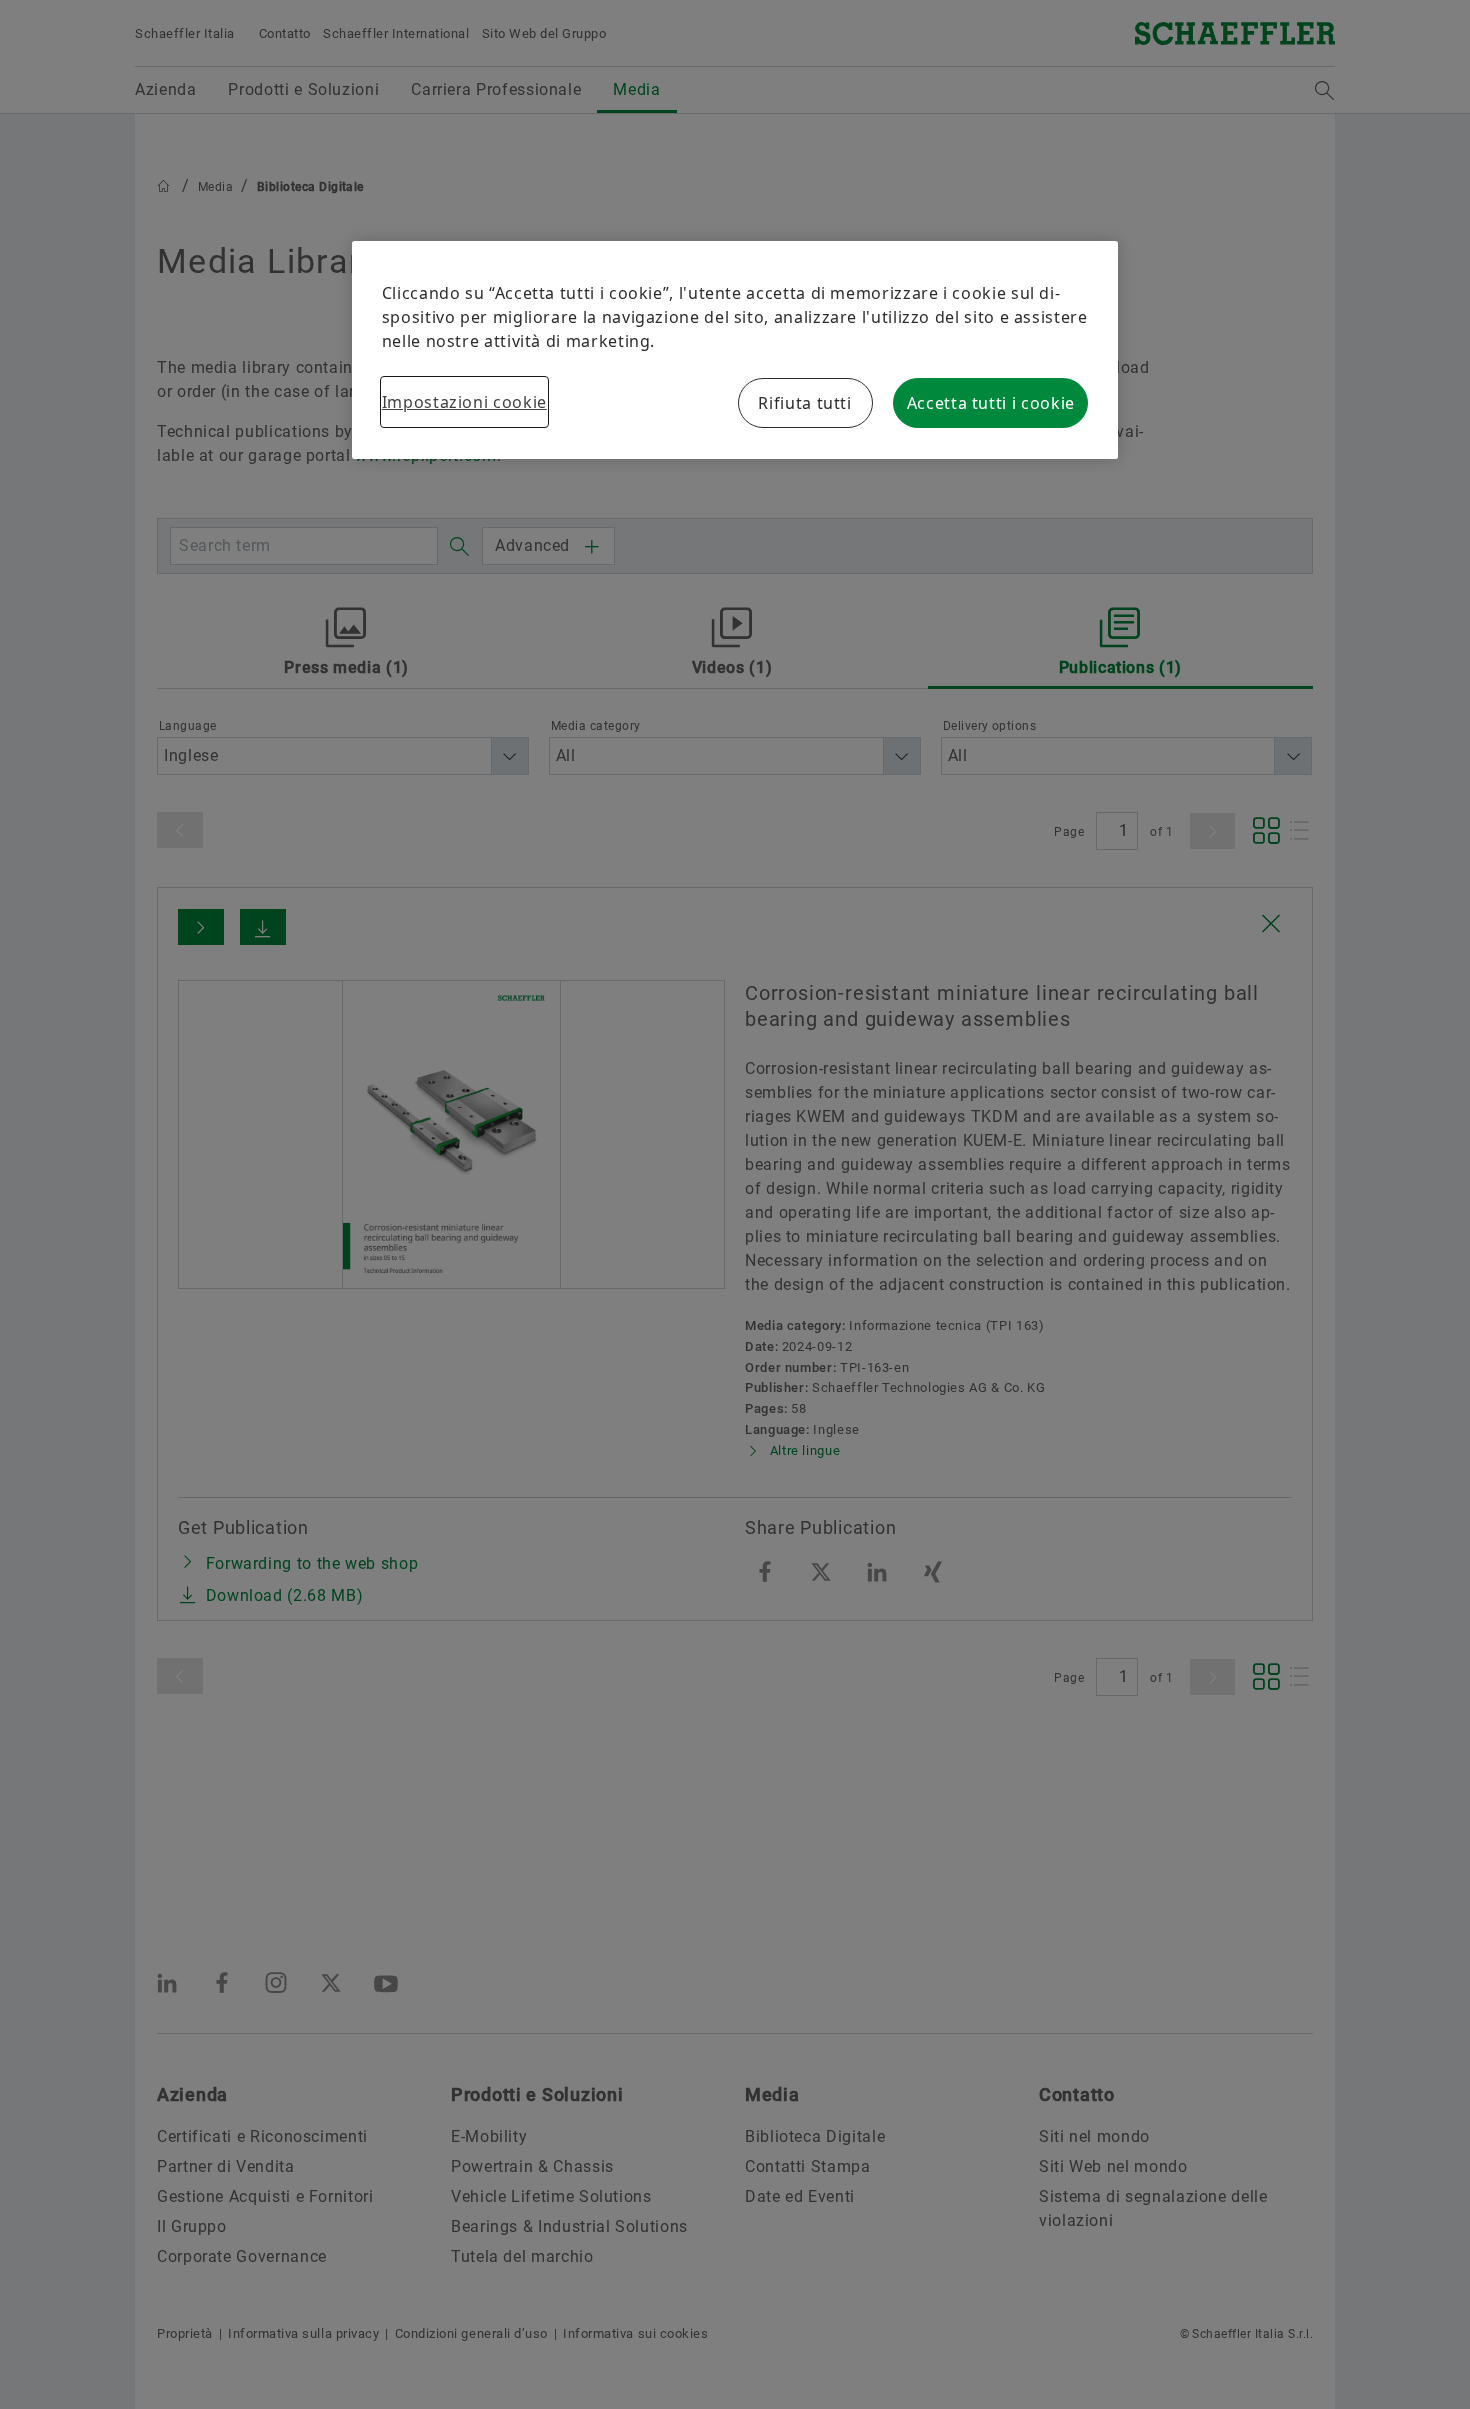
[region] (735, 350)
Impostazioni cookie (464, 402)
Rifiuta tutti (804, 403)
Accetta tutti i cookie (991, 403)
